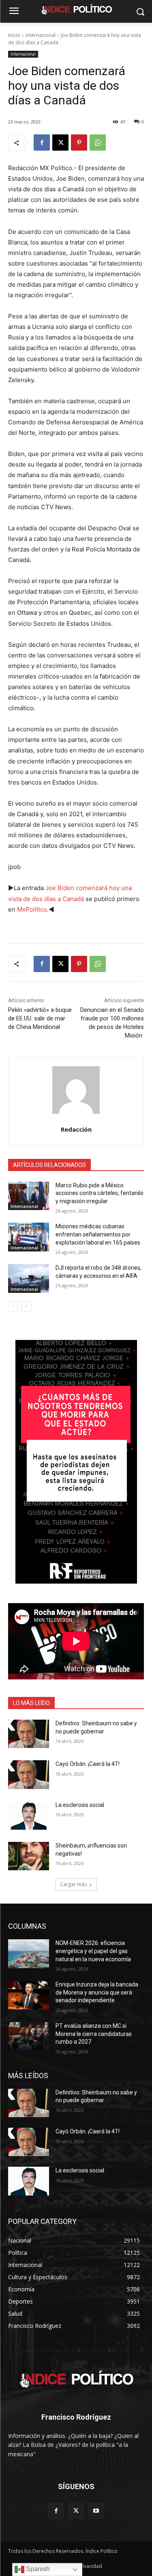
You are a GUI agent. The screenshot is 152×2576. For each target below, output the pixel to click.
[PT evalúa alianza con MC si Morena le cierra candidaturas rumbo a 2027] (29, 2036)
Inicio (14, 35)
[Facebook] (42, 143)
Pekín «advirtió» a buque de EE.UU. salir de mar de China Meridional (40, 1018)
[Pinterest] (79, 143)
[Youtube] (96, 2511)
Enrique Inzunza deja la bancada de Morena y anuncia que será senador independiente (97, 1992)
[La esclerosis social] (29, 1815)
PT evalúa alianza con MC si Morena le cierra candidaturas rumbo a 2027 (94, 2034)
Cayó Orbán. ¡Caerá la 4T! (88, 1764)
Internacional (41, 35)
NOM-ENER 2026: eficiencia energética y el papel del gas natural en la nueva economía (93, 1951)
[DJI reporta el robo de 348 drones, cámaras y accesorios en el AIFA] (29, 1278)
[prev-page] (13, 1306)
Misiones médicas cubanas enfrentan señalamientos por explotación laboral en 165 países (98, 1234)
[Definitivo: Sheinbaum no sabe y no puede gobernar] (29, 1734)
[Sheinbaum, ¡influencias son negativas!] (29, 1856)
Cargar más (73, 1884)
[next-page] (26, 1306)
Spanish (37, 2569)
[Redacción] (76, 1090)
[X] (60, 143)
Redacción (76, 1129)
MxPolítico (32, 909)
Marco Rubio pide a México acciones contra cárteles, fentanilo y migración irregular (100, 1193)
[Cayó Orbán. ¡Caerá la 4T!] (29, 1774)
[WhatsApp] (98, 143)
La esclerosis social (80, 1805)
